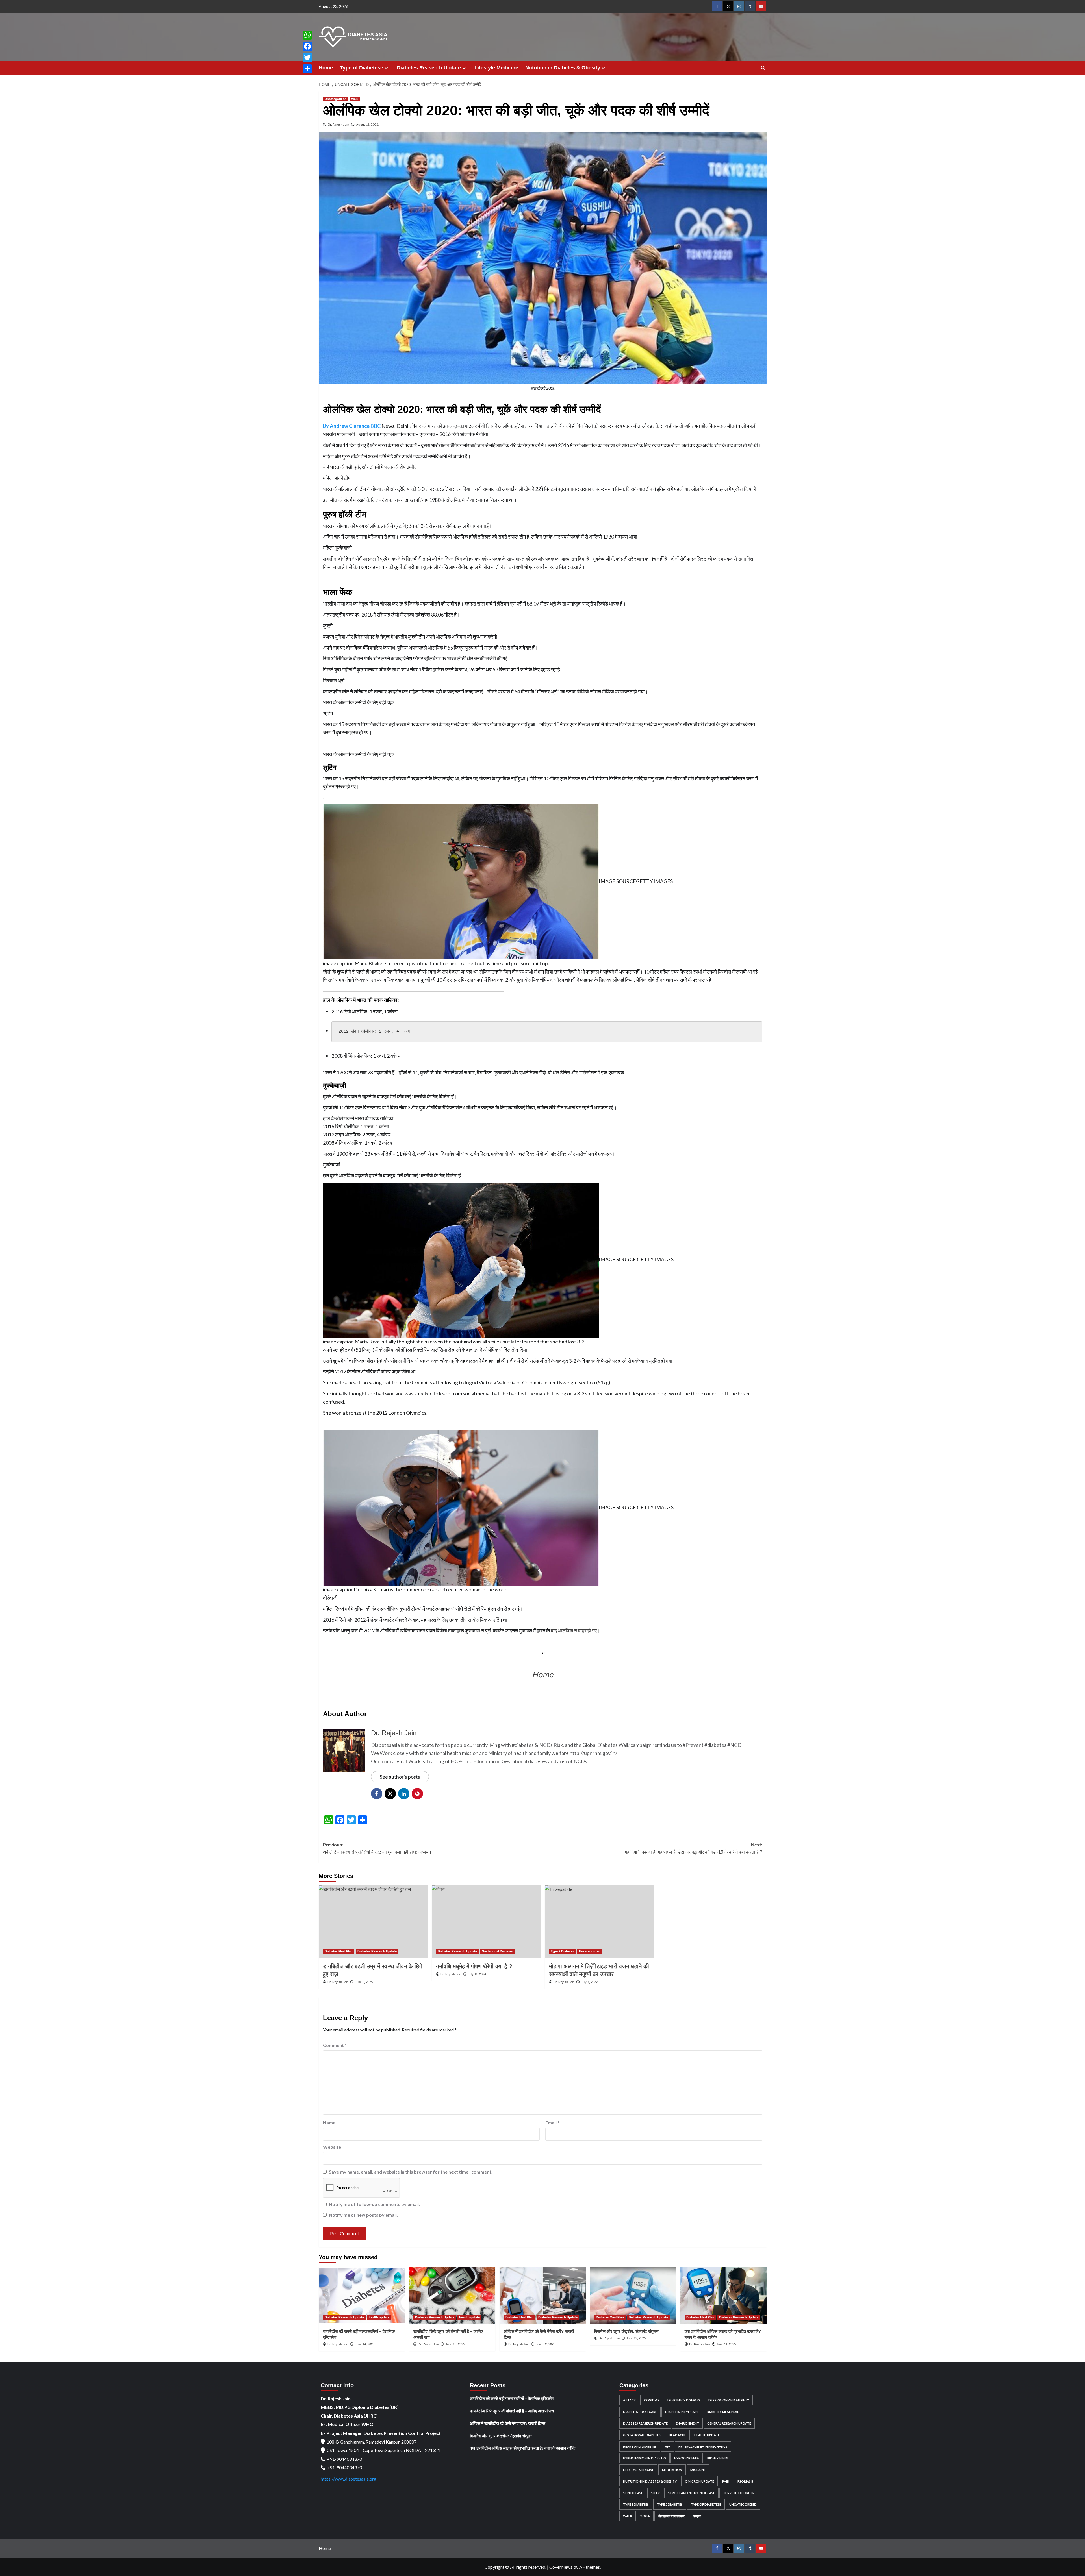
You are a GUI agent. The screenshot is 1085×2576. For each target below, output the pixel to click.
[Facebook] (307, 46)
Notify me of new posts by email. (363, 2215)
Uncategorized (336, 99)
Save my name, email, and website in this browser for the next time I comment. (411, 2172)
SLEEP (655, 2493)
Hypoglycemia (687, 2458)
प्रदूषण (697, 2516)
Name (331, 2123)
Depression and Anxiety (729, 2400)
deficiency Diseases (684, 2400)
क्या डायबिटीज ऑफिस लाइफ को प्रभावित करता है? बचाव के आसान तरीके (523, 2448)
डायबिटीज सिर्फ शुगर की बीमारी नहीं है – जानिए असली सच (512, 2411)
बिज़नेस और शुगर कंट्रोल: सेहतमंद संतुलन (626, 2331)
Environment (687, 2423)
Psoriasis (745, 2481)
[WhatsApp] (307, 35)
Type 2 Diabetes (562, 1951)
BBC (352, 426)
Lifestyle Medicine (496, 68)
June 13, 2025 (455, 2344)
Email (552, 2123)
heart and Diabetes (640, 2447)
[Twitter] (307, 58)
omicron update (699, 2481)
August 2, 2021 (367, 124)
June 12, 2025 (545, 2344)
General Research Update (729, 2423)
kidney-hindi (718, 2458)
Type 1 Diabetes (636, 2504)
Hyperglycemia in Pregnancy (703, 2447)
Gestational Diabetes (497, 1951)
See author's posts (400, 1777)
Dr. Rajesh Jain (338, 124)
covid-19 (652, 2400)
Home (326, 68)
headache (677, 2435)
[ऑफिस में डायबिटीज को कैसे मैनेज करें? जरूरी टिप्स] (543, 2295)
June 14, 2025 (365, 2344)
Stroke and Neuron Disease (691, 2493)
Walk (355, 99)
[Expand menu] (386, 68)
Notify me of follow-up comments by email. (374, 2204)
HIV (668, 2447)
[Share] (307, 69)
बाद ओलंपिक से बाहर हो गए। (575, 1630)
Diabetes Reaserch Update (429, 68)
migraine (698, 2470)
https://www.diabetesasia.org (349, 2479)
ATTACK (629, 2400)
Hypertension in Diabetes (645, 2458)
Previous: (377, 1849)
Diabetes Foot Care (640, 2412)
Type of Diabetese (362, 68)
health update (379, 2317)
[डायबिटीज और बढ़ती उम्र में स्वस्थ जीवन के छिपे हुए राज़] (373, 1922)
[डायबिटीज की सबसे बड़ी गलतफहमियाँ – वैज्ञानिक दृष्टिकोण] (362, 2295)
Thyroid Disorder (739, 2493)
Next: (693, 1849)
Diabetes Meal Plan (339, 1951)
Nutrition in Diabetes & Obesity (563, 68)
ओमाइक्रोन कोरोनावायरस (672, 2516)
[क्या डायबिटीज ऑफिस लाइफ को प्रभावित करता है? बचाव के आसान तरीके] (723, 2295)
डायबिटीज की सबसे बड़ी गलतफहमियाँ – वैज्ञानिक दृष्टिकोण (512, 2398)
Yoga (645, 2516)
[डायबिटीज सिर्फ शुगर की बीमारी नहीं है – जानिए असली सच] (452, 2295)
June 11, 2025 (726, 2344)
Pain (726, 2481)
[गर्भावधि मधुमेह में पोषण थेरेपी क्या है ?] (486, 1922)
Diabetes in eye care (682, 2412)
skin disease (633, 2493)
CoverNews (561, 2567)
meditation (672, 2470)
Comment (335, 2045)
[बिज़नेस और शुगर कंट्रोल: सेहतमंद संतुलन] (633, 2295)
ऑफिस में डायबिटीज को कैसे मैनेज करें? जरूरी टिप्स (508, 2423)
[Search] (763, 68)
